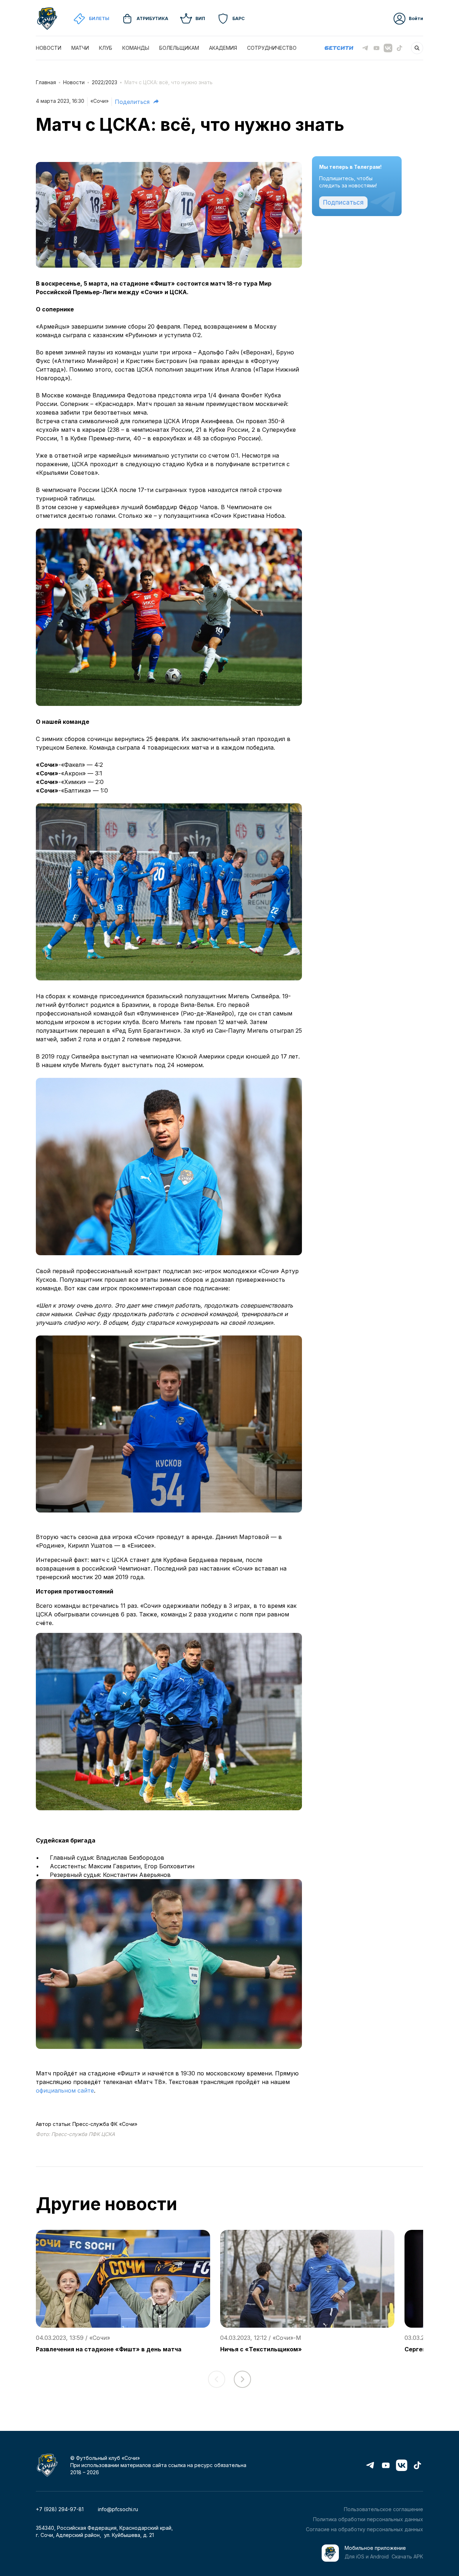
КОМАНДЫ (136, 48)
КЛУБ (106, 48)
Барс (238, 18)
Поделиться (132, 102)
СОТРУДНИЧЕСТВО (272, 48)
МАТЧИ (80, 48)
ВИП (200, 18)
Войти (416, 18)
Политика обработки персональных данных (368, 2519)
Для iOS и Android (367, 2556)
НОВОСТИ (49, 48)
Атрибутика (152, 18)
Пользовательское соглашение (384, 2509)
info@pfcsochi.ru (118, 2509)
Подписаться (343, 202)
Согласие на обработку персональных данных (365, 2529)
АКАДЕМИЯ (223, 48)
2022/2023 (105, 82)
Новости (74, 82)
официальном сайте (65, 2090)
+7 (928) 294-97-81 (60, 2509)
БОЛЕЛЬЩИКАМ (179, 48)
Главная (46, 82)
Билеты (99, 18)
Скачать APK (407, 2556)
